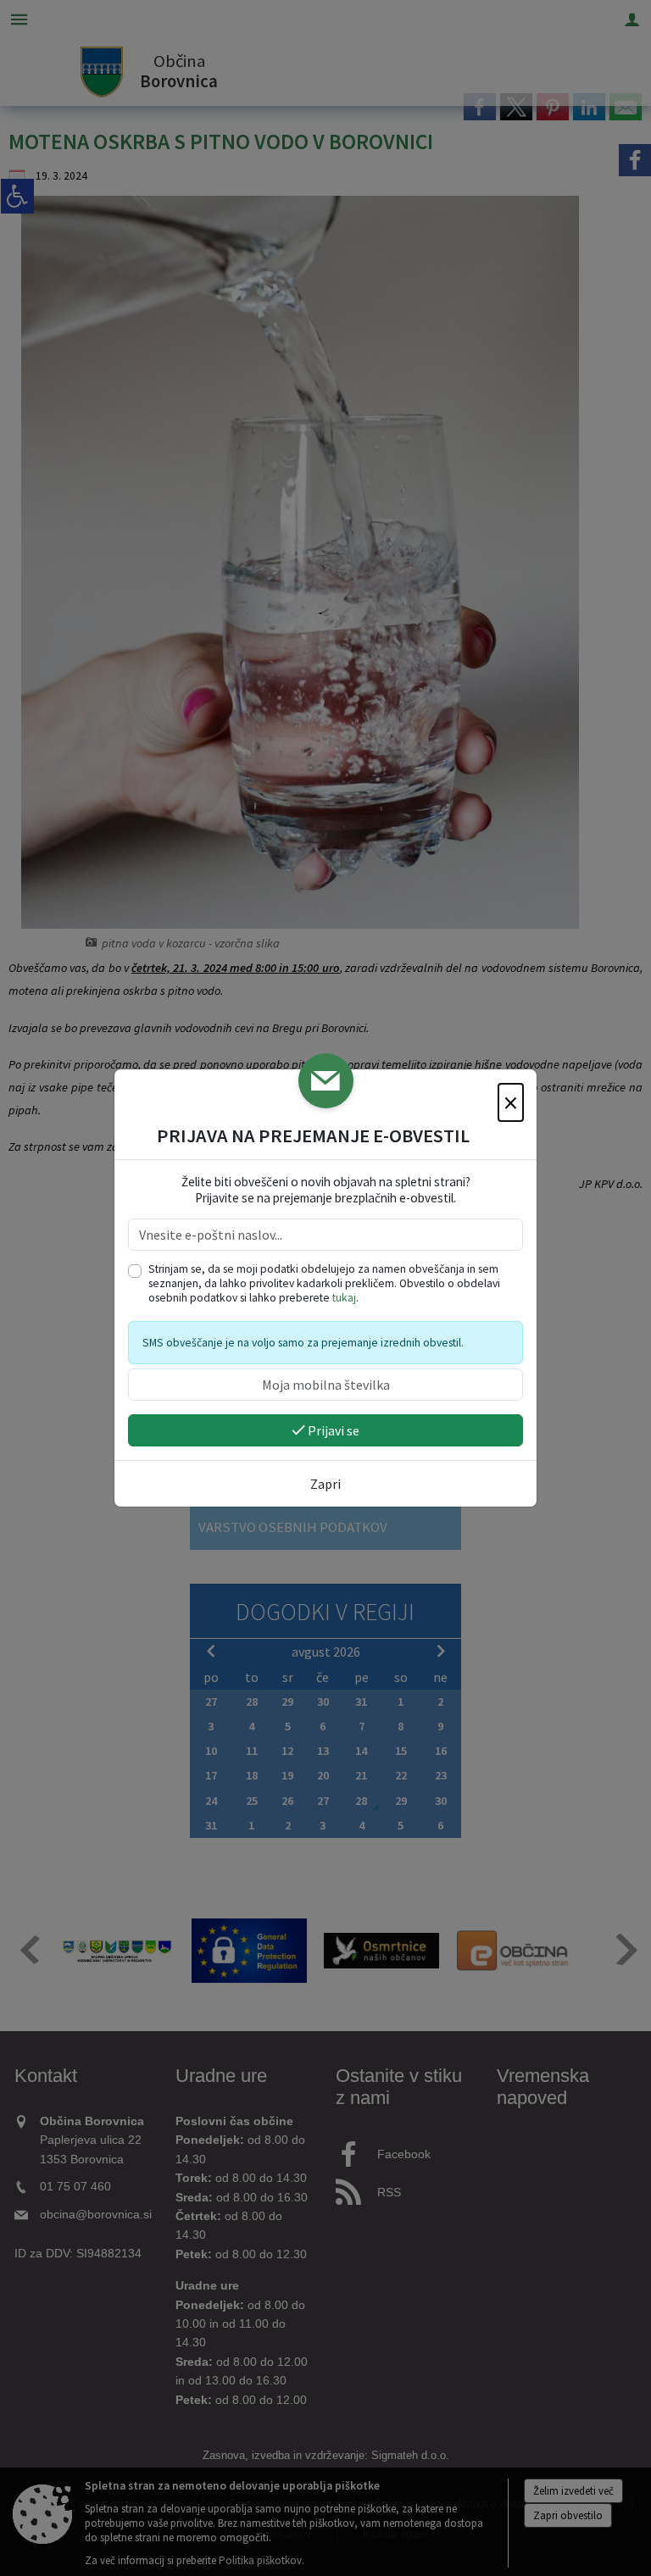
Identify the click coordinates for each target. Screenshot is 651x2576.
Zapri (325, 1484)
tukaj (344, 1298)
